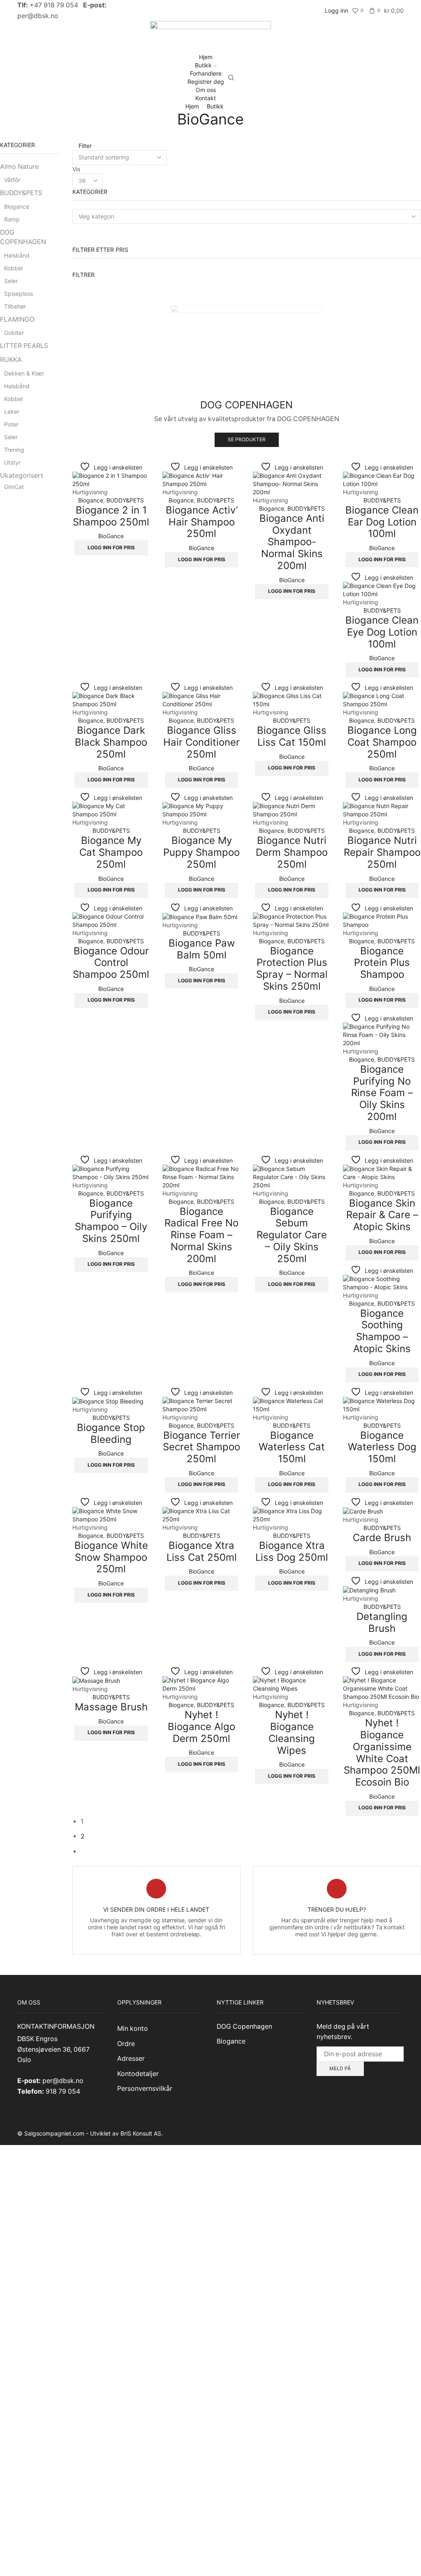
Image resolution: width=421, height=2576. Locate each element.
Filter (84, 146)
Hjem (206, 57)
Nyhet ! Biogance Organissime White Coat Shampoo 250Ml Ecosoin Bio (382, 1752)
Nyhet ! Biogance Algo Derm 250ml (201, 1727)
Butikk (203, 65)
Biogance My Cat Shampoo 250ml (111, 852)
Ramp (12, 219)
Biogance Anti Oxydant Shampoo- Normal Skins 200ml (292, 542)
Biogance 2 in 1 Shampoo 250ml (111, 516)
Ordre (126, 2044)
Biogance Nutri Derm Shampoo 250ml (292, 852)
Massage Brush (111, 1707)
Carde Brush (382, 1538)
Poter (11, 424)
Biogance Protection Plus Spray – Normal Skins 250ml (292, 969)
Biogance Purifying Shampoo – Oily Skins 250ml (111, 1221)
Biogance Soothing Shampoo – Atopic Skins (382, 1331)
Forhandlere (206, 73)
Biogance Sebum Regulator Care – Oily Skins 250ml (292, 1235)
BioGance (111, 536)
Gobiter (14, 333)
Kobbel (13, 268)
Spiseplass (19, 294)
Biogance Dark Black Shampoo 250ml (111, 742)
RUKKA (11, 360)
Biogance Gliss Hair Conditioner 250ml (201, 742)
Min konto (133, 2029)
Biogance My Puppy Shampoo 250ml (201, 852)
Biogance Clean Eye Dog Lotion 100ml (382, 632)
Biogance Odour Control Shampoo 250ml (111, 963)
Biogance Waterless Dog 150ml (382, 1447)
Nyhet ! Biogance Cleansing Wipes (292, 1732)
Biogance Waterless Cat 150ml (292, 1447)
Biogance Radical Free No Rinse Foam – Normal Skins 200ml (201, 1235)
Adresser (131, 2059)
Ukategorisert (22, 476)
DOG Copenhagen (244, 2026)
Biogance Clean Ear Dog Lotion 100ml (382, 522)
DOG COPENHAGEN (23, 237)
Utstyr (12, 462)
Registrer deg (206, 82)
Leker (12, 411)
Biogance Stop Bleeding (111, 1433)
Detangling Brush (382, 1622)
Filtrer (83, 275)
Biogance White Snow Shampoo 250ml (111, 1557)
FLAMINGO (17, 319)
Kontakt (206, 98)
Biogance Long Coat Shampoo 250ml (382, 742)
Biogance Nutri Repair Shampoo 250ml (382, 852)
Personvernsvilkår (145, 2089)
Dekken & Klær (24, 373)
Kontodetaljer (138, 2074)
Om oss (206, 90)
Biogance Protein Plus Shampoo (382, 963)
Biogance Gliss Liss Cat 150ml (292, 736)
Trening (14, 450)
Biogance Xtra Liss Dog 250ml (292, 1551)
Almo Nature (19, 167)
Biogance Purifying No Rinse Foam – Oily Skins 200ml (382, 1093)
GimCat (14, 487)
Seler (11, 281)
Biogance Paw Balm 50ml (202, 949)
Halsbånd (17, 255)
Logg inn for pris (111, 547)
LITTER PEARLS (24, 346)
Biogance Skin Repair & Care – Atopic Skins (382, 1215)
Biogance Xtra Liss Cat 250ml (202, 1551)
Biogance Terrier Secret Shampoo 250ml (201, 1447)
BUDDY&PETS (125, 500)
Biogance (91, 500)
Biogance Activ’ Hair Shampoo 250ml (202, 522)
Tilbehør (15, 306)
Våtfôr (12, 180)
